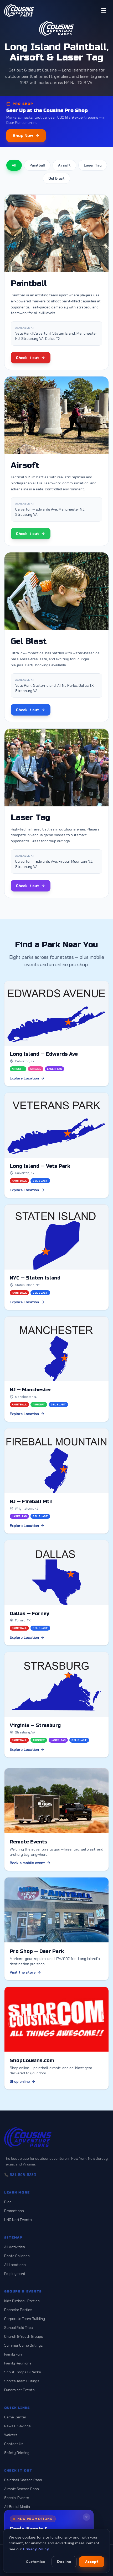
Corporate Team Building (25, 2319)
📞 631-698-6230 (20, 2175)
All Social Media (17, 2507)
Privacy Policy (36, 2549)
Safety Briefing (17, 2453)
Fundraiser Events (19, 2390)
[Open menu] (104, 10)
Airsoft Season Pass (22, 2489)
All (14, 165)
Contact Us (14, 2444)
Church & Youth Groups (24, 2336)
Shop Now (23, 135)
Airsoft (64, 165)
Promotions (14, 2211)
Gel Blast (56, 178)
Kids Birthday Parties (22, 2301)
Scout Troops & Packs (23, 2372)
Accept (92, 2562)
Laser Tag (93, 165)
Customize (35, 2562)
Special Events (17, 2498)
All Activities (15, 2247)
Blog (8, 2202)
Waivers (11, 2435)
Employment (15, 2274)
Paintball (37, 165)
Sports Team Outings (22, 2381)
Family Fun (13, 2354)
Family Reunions (18, 2363)
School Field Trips (19, 2328)
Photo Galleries (17, 2256)
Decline (64, 2562)
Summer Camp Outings (24, 2345)
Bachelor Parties (18, 2310)
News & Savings (17, 2426)
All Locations (15, 2265)
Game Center (15, 2417)
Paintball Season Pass (23, 2480)
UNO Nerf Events (18, 2220)
